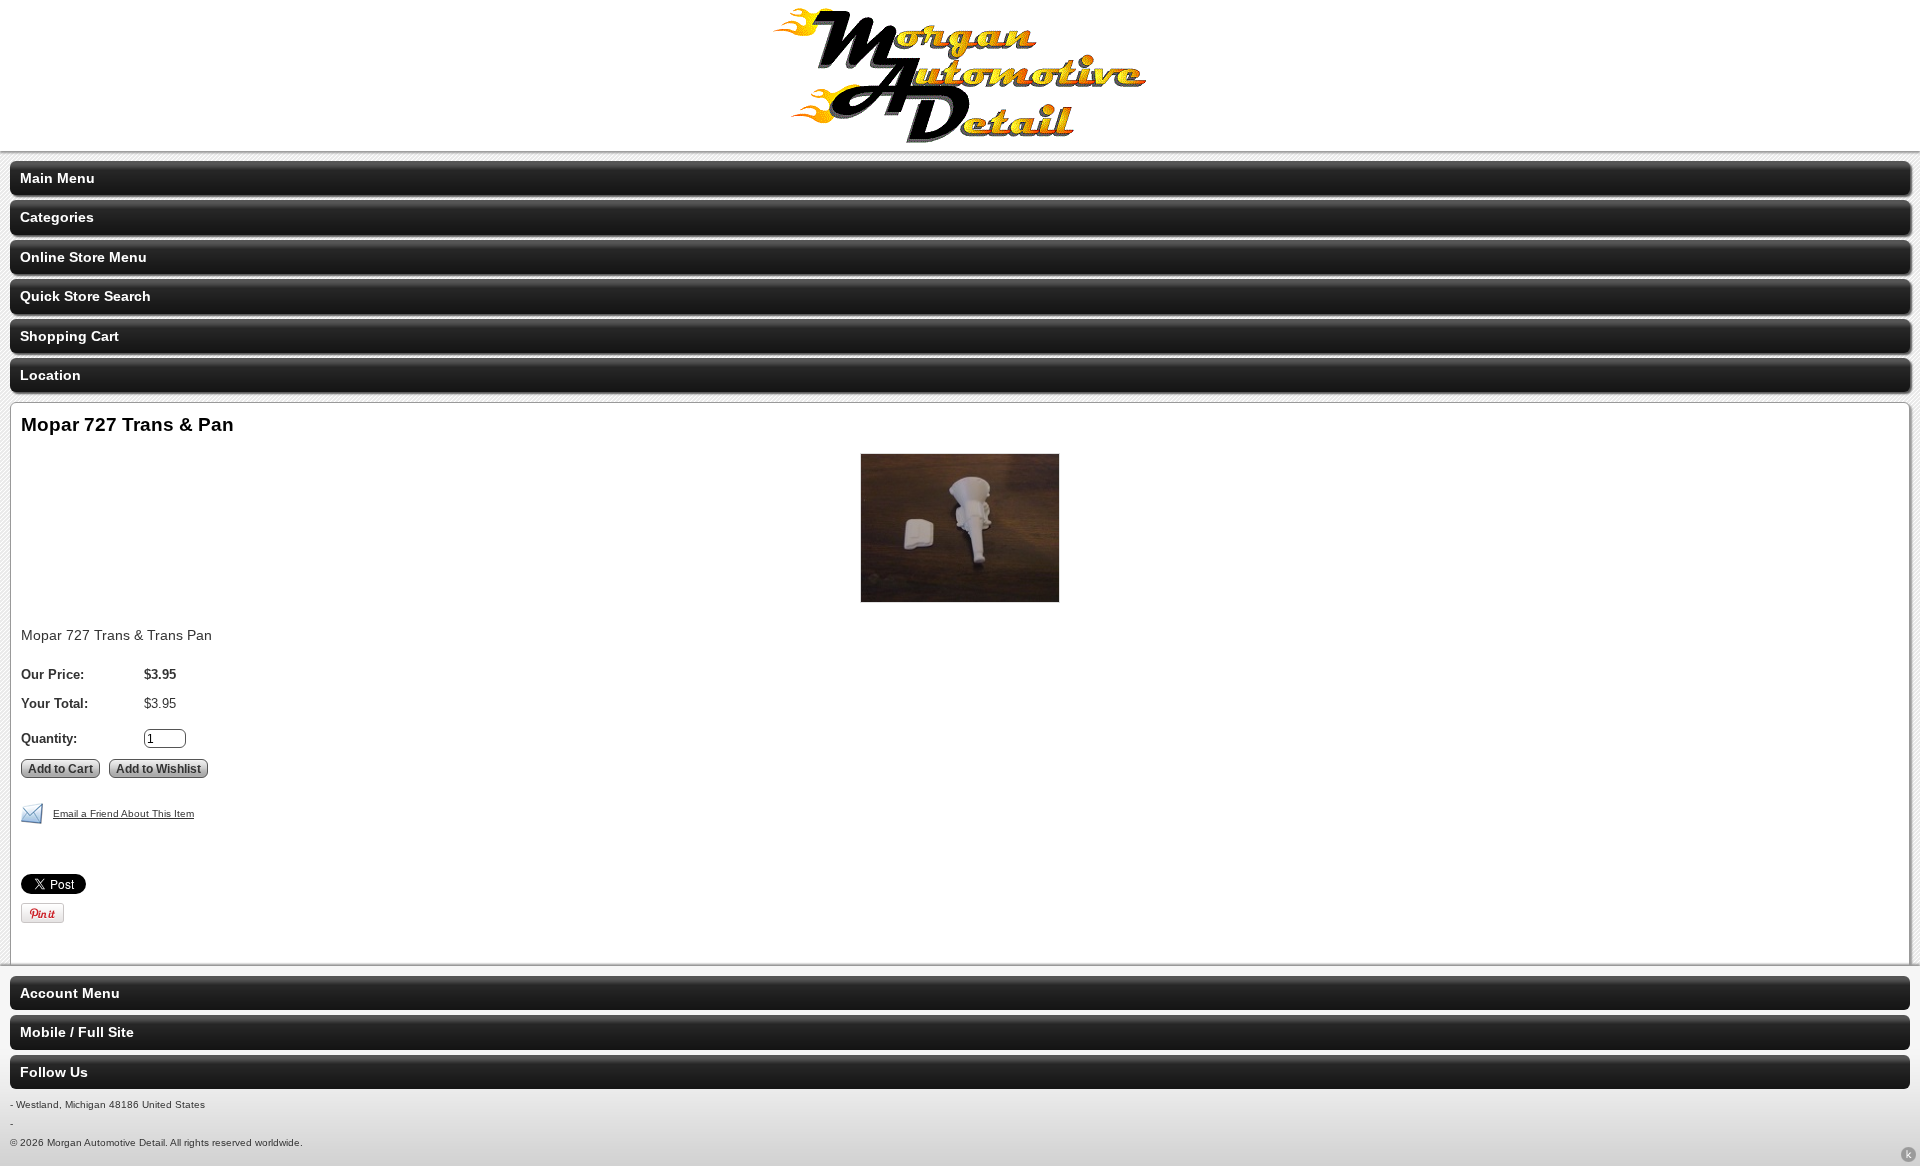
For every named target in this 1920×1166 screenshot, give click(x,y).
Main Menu (57, 178)
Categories (57, 217)
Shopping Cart (69, 336)
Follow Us (54, 1072)
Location (50, 375)
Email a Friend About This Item (123, 813)
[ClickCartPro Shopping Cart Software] (1908, 1158)
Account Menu (70, 993)
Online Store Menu (83, 257)
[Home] (960, 138)
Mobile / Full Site (77, 1032)
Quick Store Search (85, 296)
